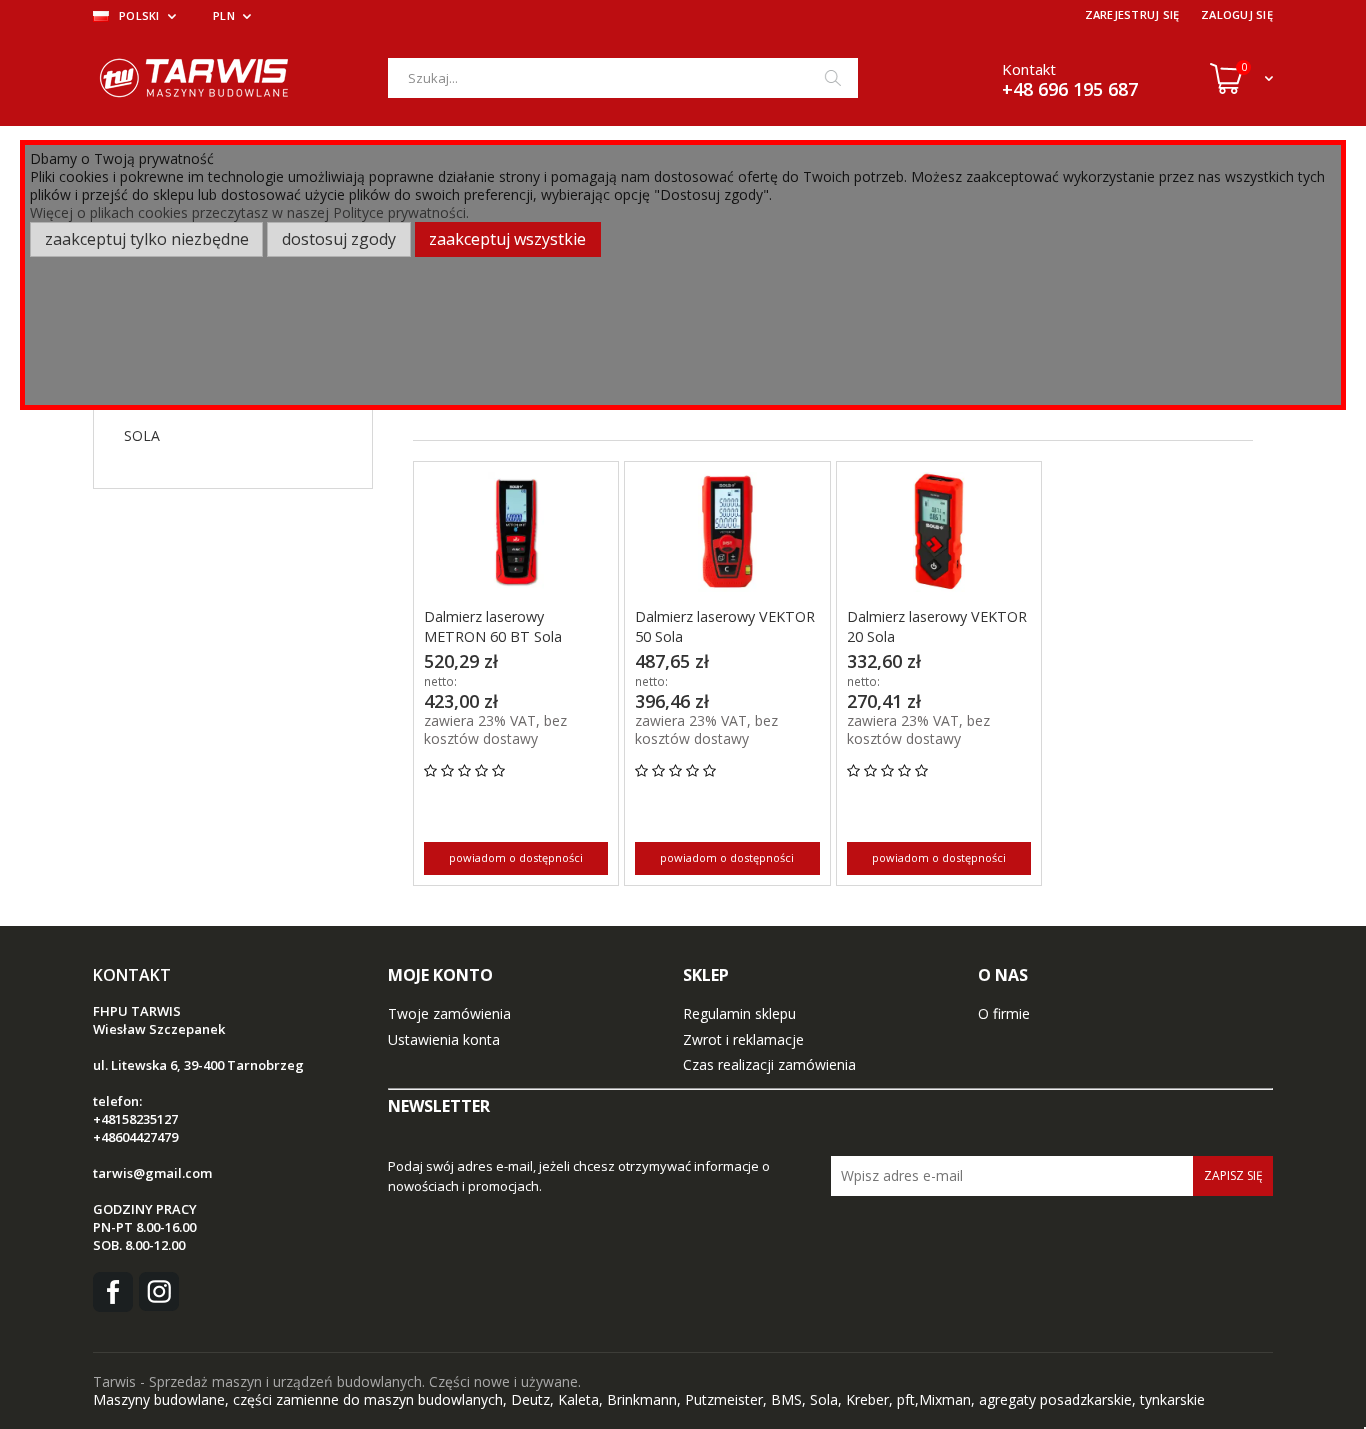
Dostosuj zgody (339, 239)
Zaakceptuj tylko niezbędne (147, 239)
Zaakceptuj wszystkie (507, 239)
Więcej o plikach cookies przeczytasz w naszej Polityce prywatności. (249, 212)
